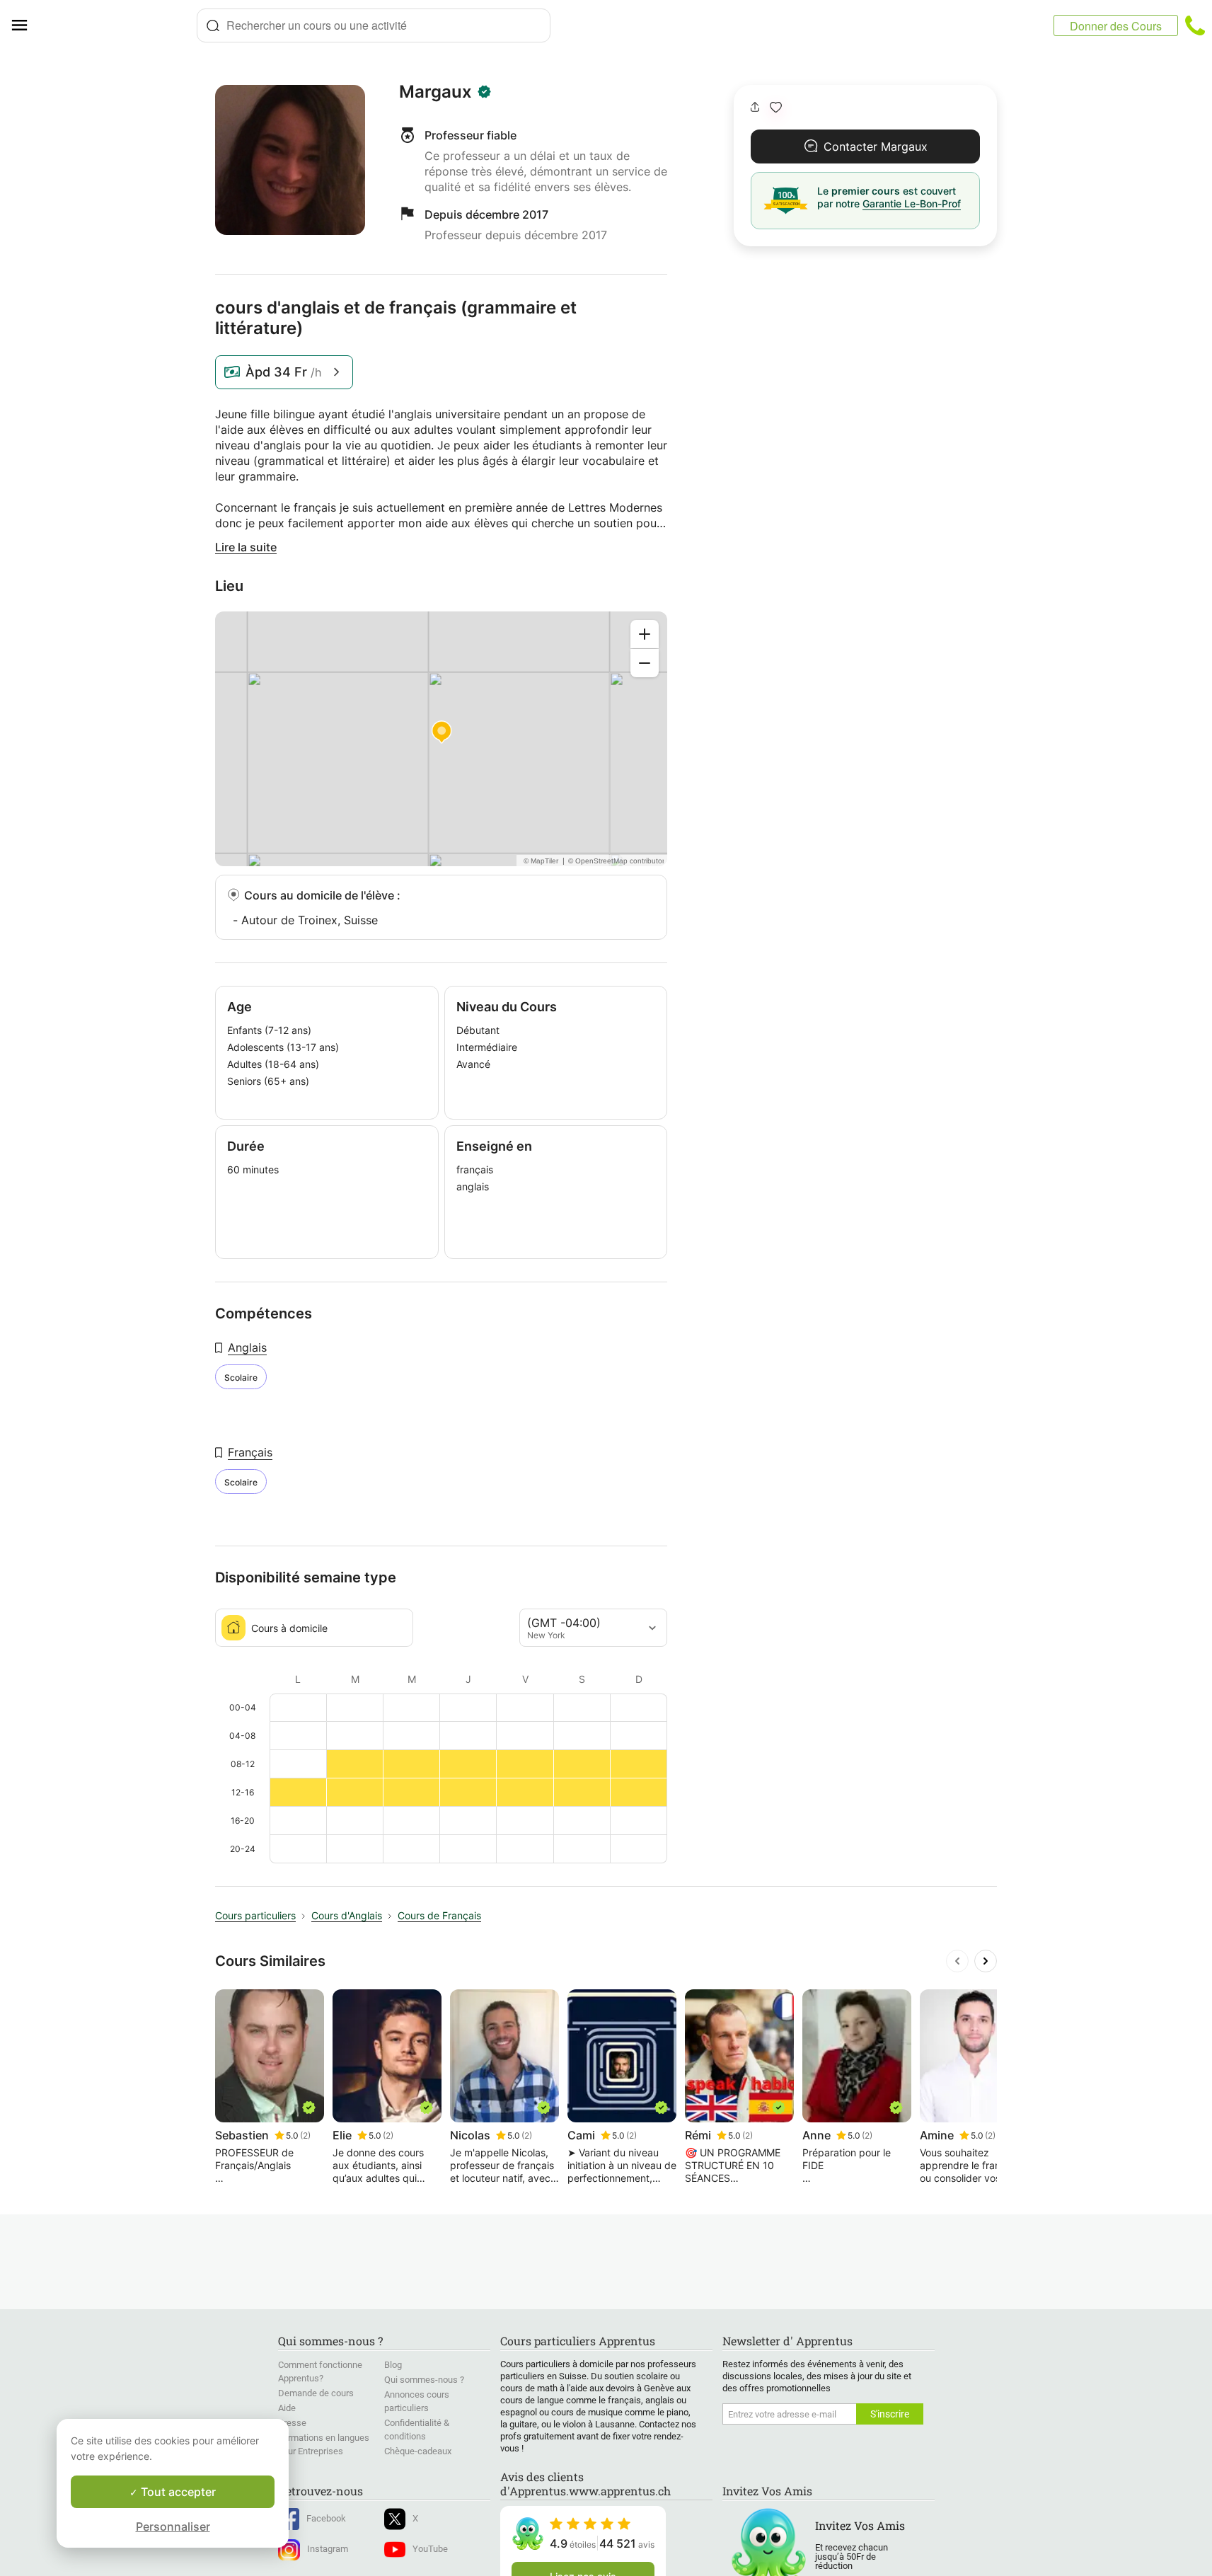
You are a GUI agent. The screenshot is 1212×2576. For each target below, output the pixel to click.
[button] (776, 107)
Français (250, 1452)
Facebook (326, 2518)
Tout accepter (177, 2492)
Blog (393, 2365)
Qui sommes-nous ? (424, 2380)
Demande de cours (316, 2393)
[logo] (117, 25)
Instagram (328, 2549)
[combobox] (374, 25)
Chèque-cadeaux (418, 2451)
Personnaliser (173, 2526)
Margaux (435, 92)
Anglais (247, 1347)
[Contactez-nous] (1195, 25)
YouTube (430, 2549)
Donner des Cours (1116, 26)
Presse (292, 2423)
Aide (287, 2408)
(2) (305, 2135)
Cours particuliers (255, 1915)
